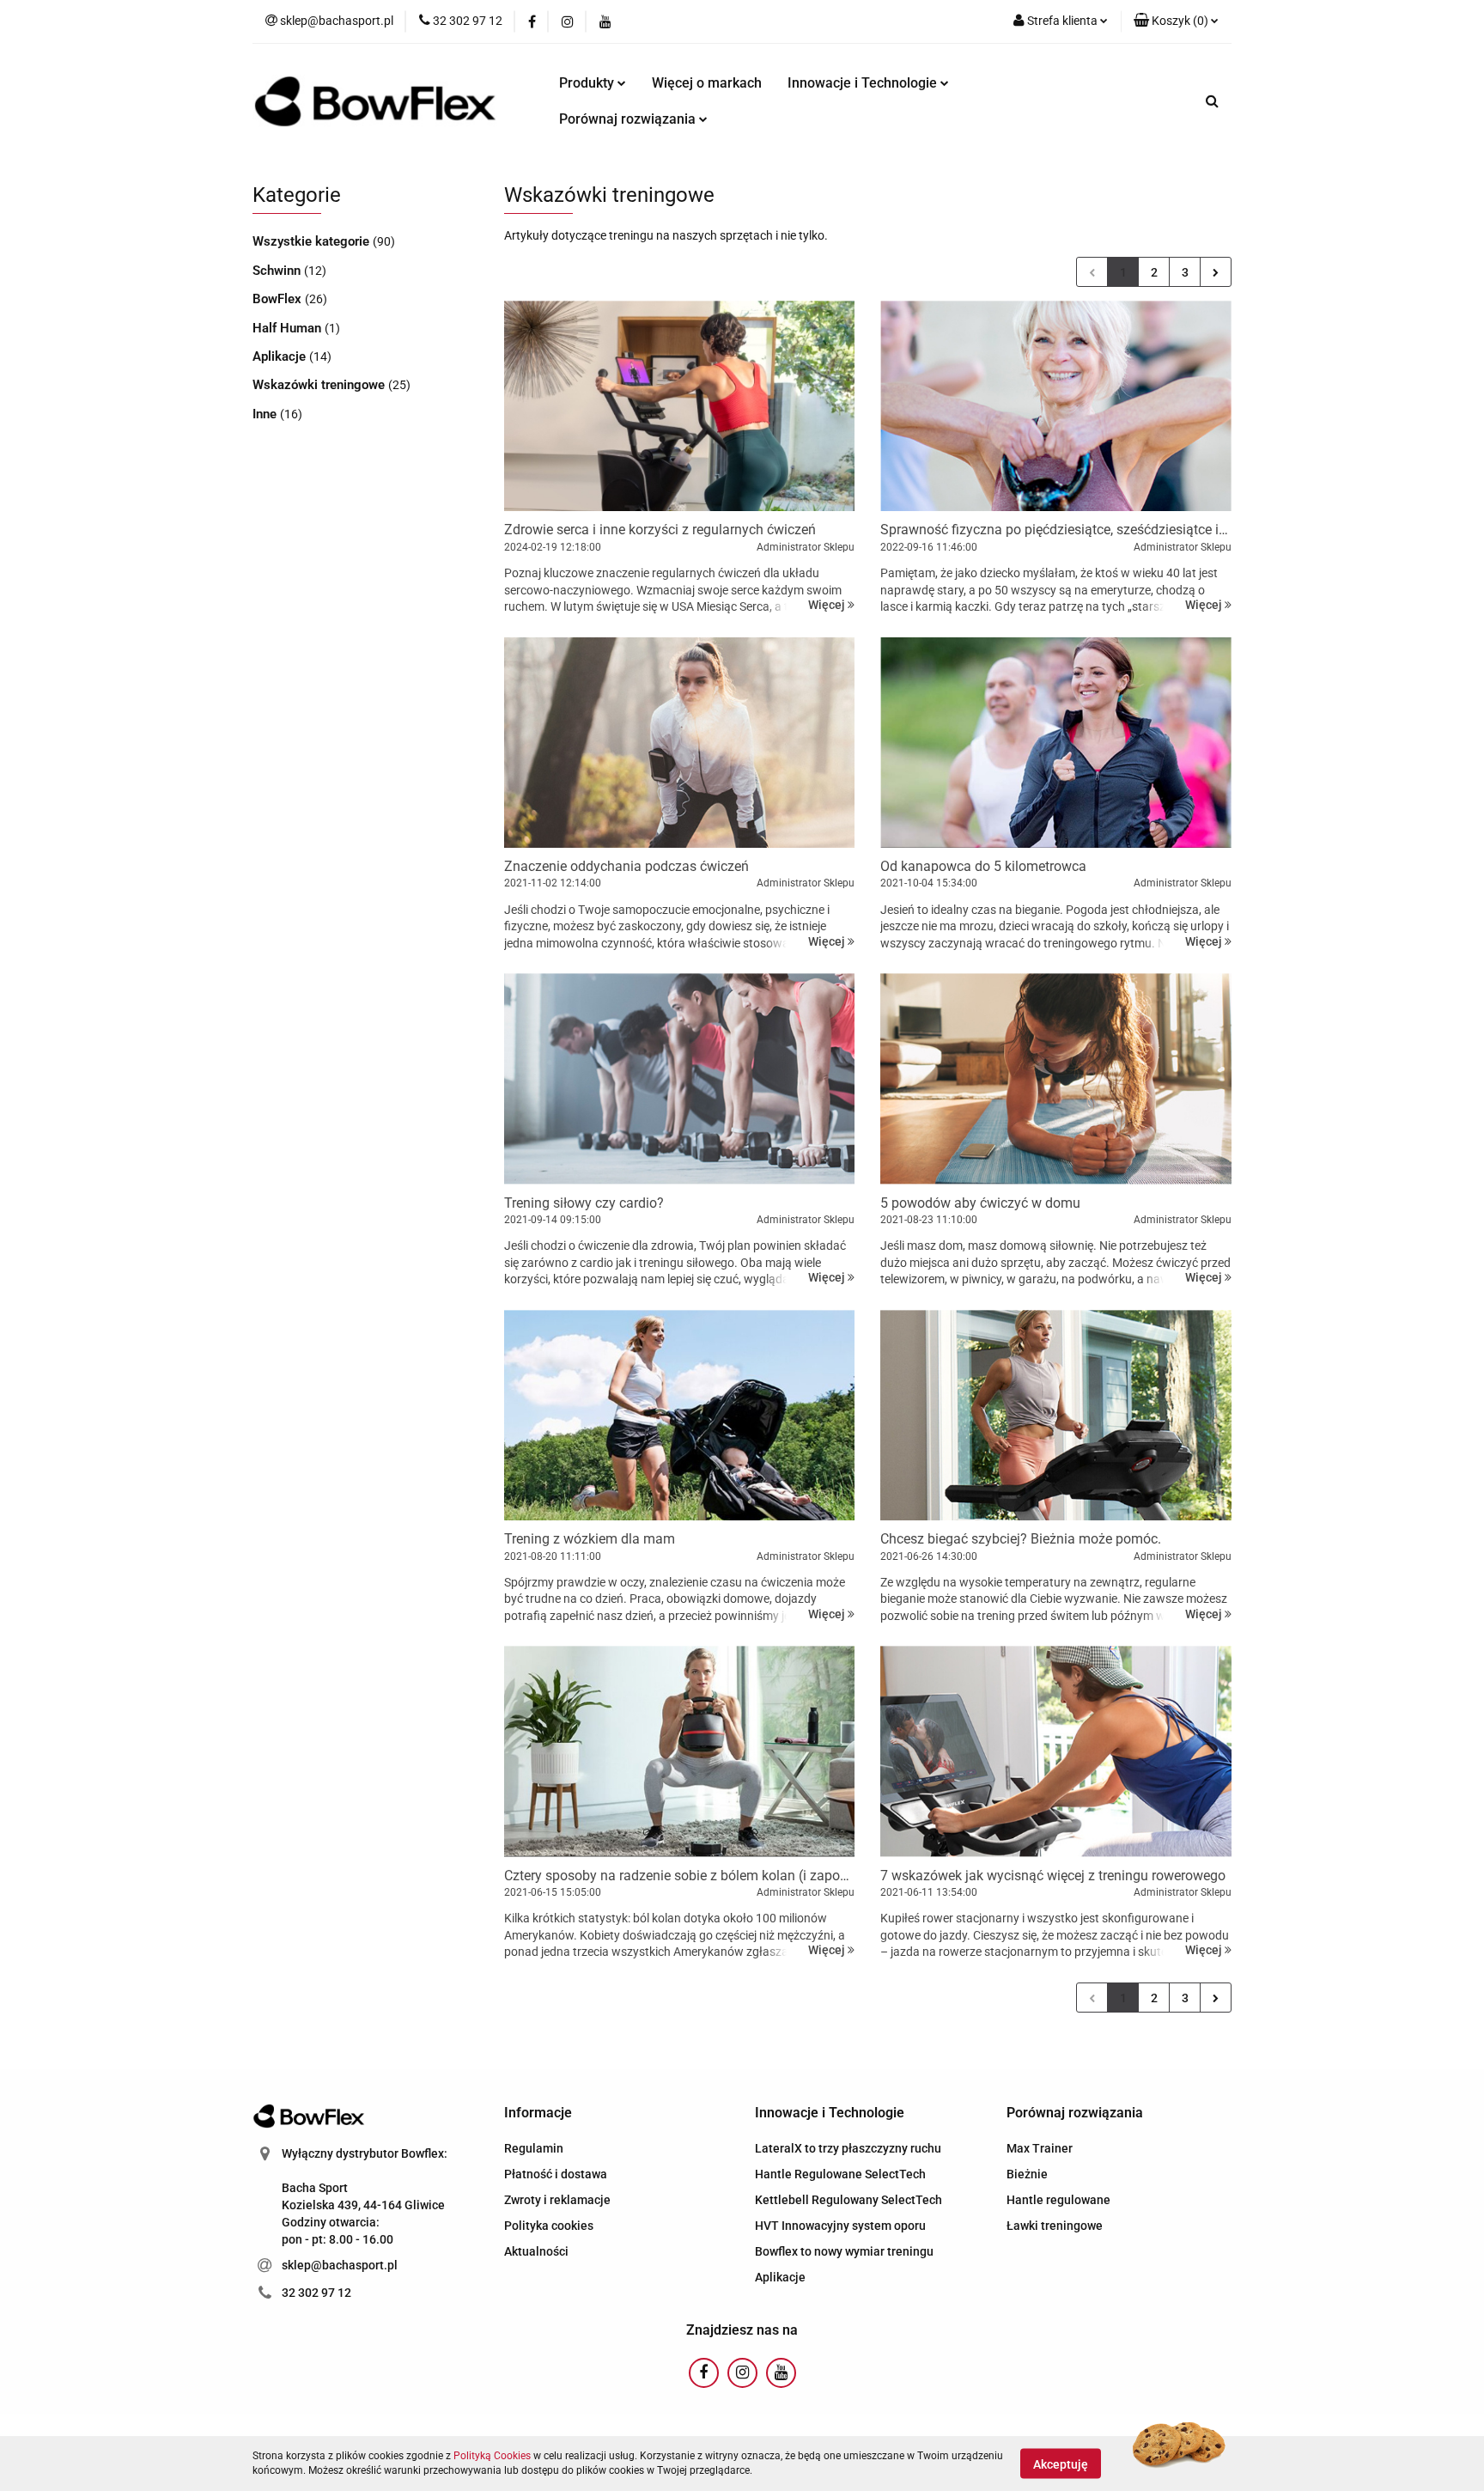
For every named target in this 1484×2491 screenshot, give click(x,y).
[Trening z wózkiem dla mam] (680, 1415)
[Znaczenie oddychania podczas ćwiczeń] (680, 743)
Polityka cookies (549, 2226)
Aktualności (536, 2251)
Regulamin (534, 2148)
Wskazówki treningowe (320, 385)
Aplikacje (281, 356)
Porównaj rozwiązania (629, 119)
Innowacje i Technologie (864, 83)
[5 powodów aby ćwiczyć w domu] (1056, 1078)
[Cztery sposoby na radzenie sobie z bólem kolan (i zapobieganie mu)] (680, 1751)
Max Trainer (1040, 2148)
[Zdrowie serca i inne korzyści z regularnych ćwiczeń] (680, 406)
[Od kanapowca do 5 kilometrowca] (1056, 743)
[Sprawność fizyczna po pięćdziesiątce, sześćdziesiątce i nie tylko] (1056, 406)
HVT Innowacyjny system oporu (840, 2226)
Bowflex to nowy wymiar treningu (844, 2251)
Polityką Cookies (492, 2456)
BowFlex (279, 299)
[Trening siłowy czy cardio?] (680, 1078)
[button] (1176, 21)
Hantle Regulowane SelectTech (840, 2174)
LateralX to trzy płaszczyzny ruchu (848, 2148)
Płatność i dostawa (556, 2174)
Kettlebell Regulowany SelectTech (848, 2200)
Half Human (289, 328)
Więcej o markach (707, 83)
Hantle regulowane (1058, 2200)
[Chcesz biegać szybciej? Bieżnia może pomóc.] (1056, 1415)
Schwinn (278, 271)
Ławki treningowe (1055, 2226)
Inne (266, 414)
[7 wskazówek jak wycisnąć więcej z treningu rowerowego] (1056, 1751)
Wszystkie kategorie (313, 241)
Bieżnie (1027, 2174)
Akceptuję (1061, 2464)
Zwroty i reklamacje (557, 2200)
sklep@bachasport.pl (340, 2265)
